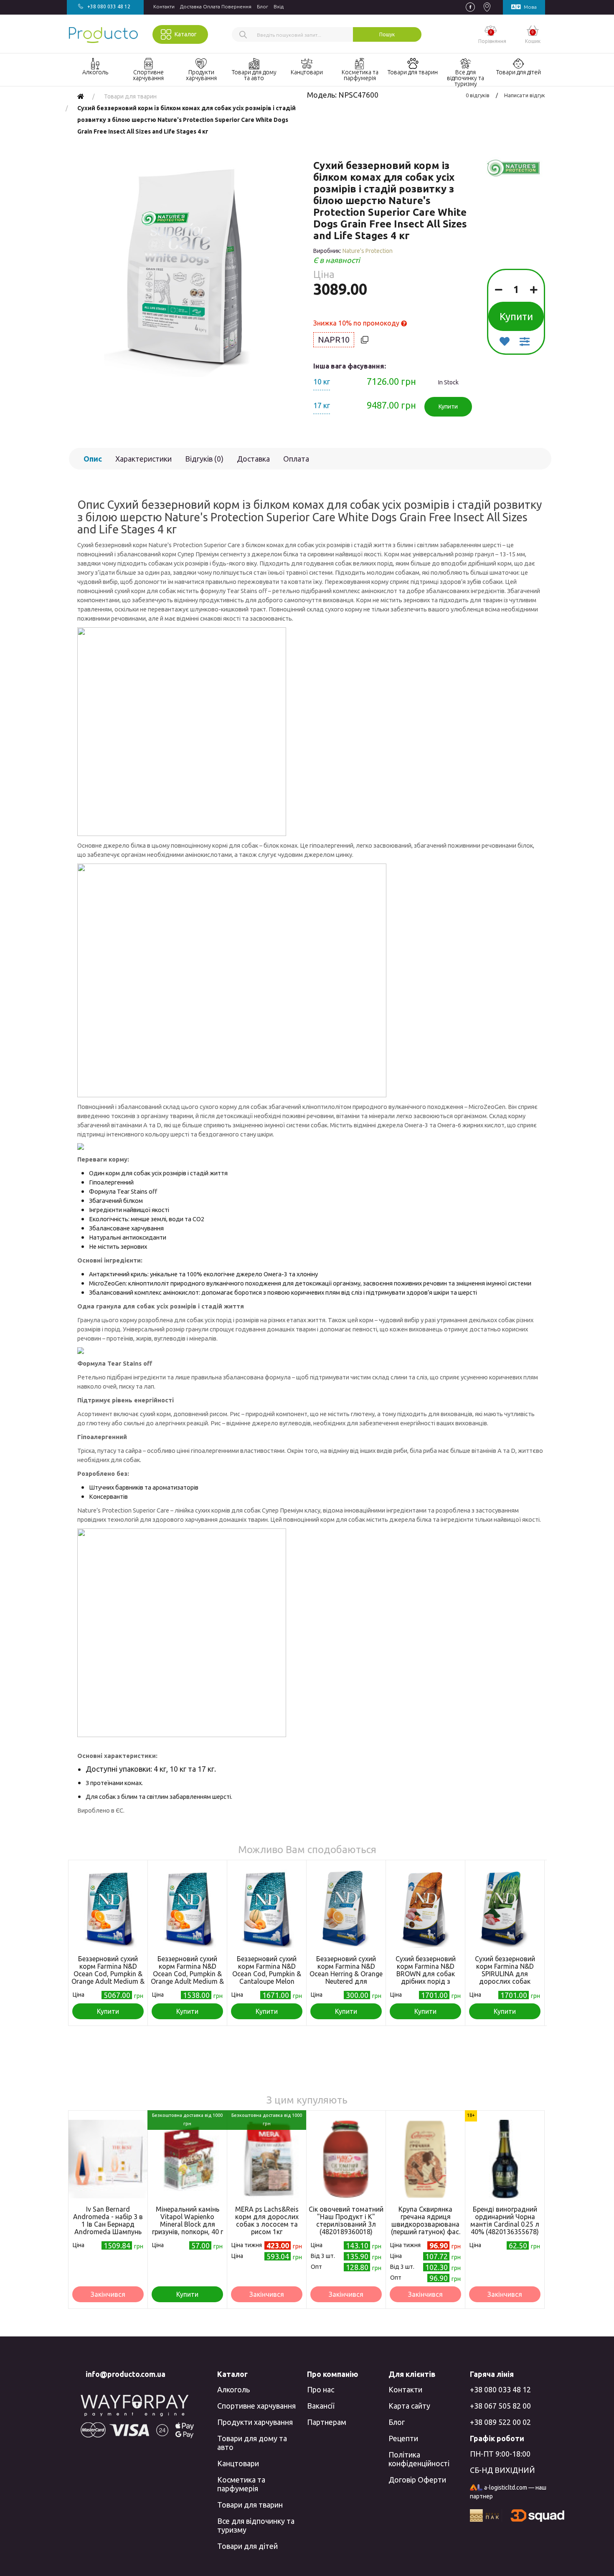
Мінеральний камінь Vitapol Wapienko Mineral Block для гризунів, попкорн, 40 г (188, 2220)
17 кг (322, 405)
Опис (93, 459)
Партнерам (327, 2422)
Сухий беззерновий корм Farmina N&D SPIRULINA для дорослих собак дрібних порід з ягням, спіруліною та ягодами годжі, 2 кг (505, 1981)
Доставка (253, 459)
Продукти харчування (255, 2422)
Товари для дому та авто (252, 2443)
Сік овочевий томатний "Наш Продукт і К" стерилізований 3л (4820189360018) (346, 2220)
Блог (263, 6)
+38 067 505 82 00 (500, 2406)
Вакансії (321, 2406)
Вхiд (279, 6)
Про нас (321, 2389)
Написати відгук (525, 95)
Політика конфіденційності (419, 2459)
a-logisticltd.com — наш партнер (508, 2492)
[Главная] (81, 96)
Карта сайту (409, 2406)
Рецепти (403, 2438)
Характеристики (143, 459)
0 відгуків (478, 95)
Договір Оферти (417, 2480)
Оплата (296, 459)
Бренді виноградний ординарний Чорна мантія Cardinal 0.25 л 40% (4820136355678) (505, 2220)
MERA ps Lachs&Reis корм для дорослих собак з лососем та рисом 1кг (267, 2220)
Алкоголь (233, 2389)
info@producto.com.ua (126, 2374)
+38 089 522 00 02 (500, 2422)
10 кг (322, 381)
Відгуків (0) (204, 459)
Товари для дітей (247, 2546)
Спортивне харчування (256, 2406)
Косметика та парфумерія (241, 2484)
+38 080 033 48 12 (500, 2389)
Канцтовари (238, 2463)
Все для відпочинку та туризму (256, 2525)
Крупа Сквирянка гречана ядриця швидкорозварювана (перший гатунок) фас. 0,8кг (426, 2224)
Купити (516, 317)
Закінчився (108, 2294)
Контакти (164, 6)
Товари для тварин (250, 2505)
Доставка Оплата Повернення (216, 6)
